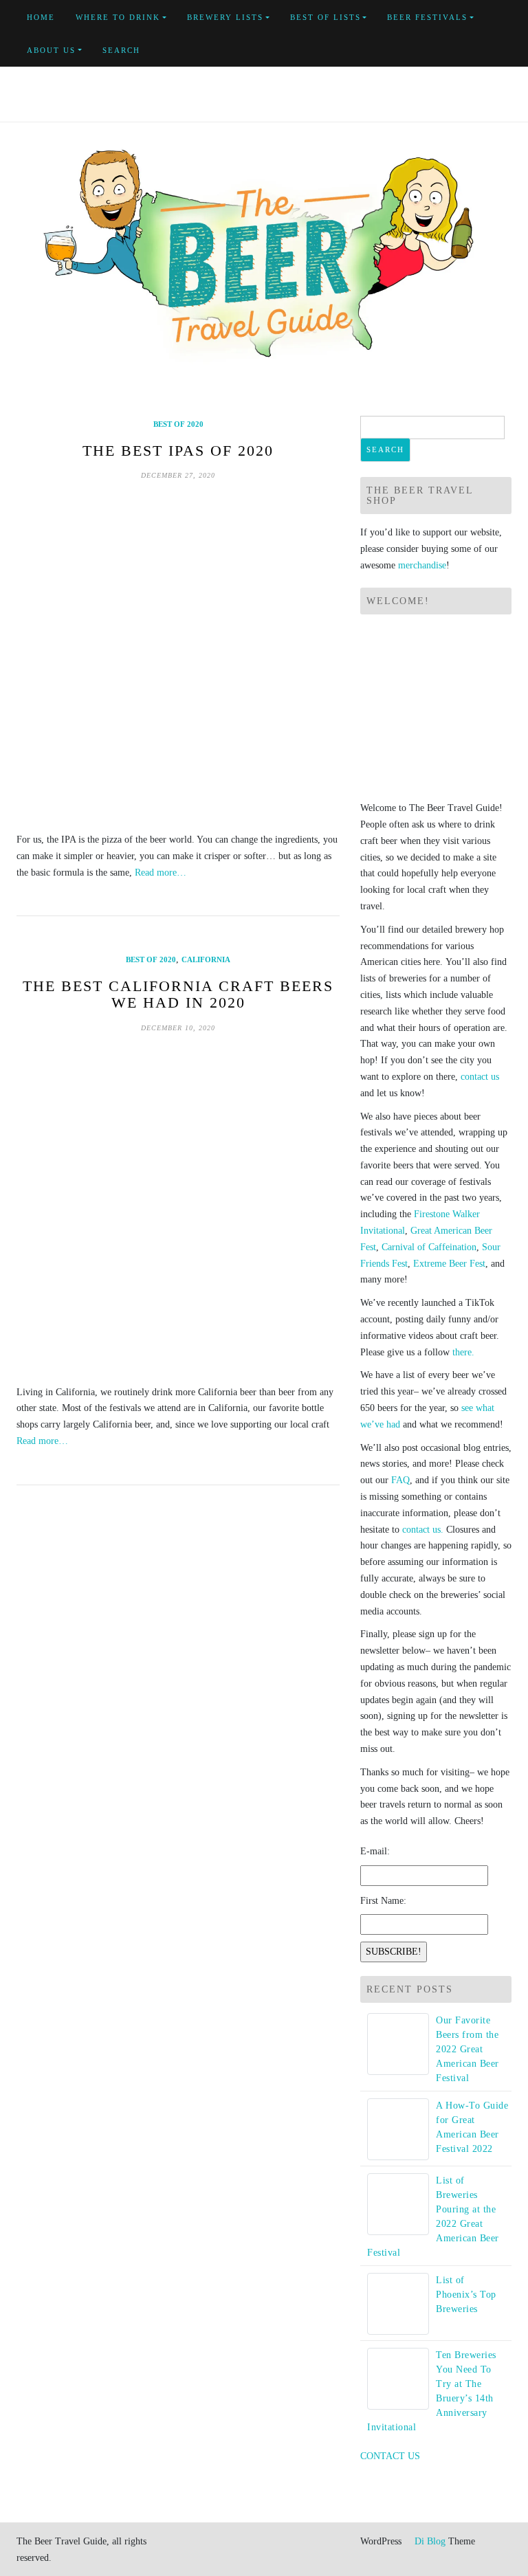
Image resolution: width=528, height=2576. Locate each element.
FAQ (400, 1480)
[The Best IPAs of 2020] (178, 656)
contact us (480, 1077)
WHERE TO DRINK (118, 17)
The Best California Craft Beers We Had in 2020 (178, 994)
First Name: (383, 1901)
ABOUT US (51, 50)
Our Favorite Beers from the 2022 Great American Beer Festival (467, 2049)
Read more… (161, 873)
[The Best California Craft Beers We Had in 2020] (178, 1209)
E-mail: (375, 1851)
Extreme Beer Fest (449, 1264)
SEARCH (121, 50)
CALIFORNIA (206, 959)
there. (463, 1352)
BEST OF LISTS (326, 17)
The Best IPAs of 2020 (178, 451)
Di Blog (429, 2541)
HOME (41, 17)
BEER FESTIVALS (427, 17)
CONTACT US (390, 2456)
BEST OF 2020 (178, 424)
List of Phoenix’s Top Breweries (466, 2295)
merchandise (422, 565)
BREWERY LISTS (225, 17)
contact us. (423, 1530)
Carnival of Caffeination (429, 1247)
